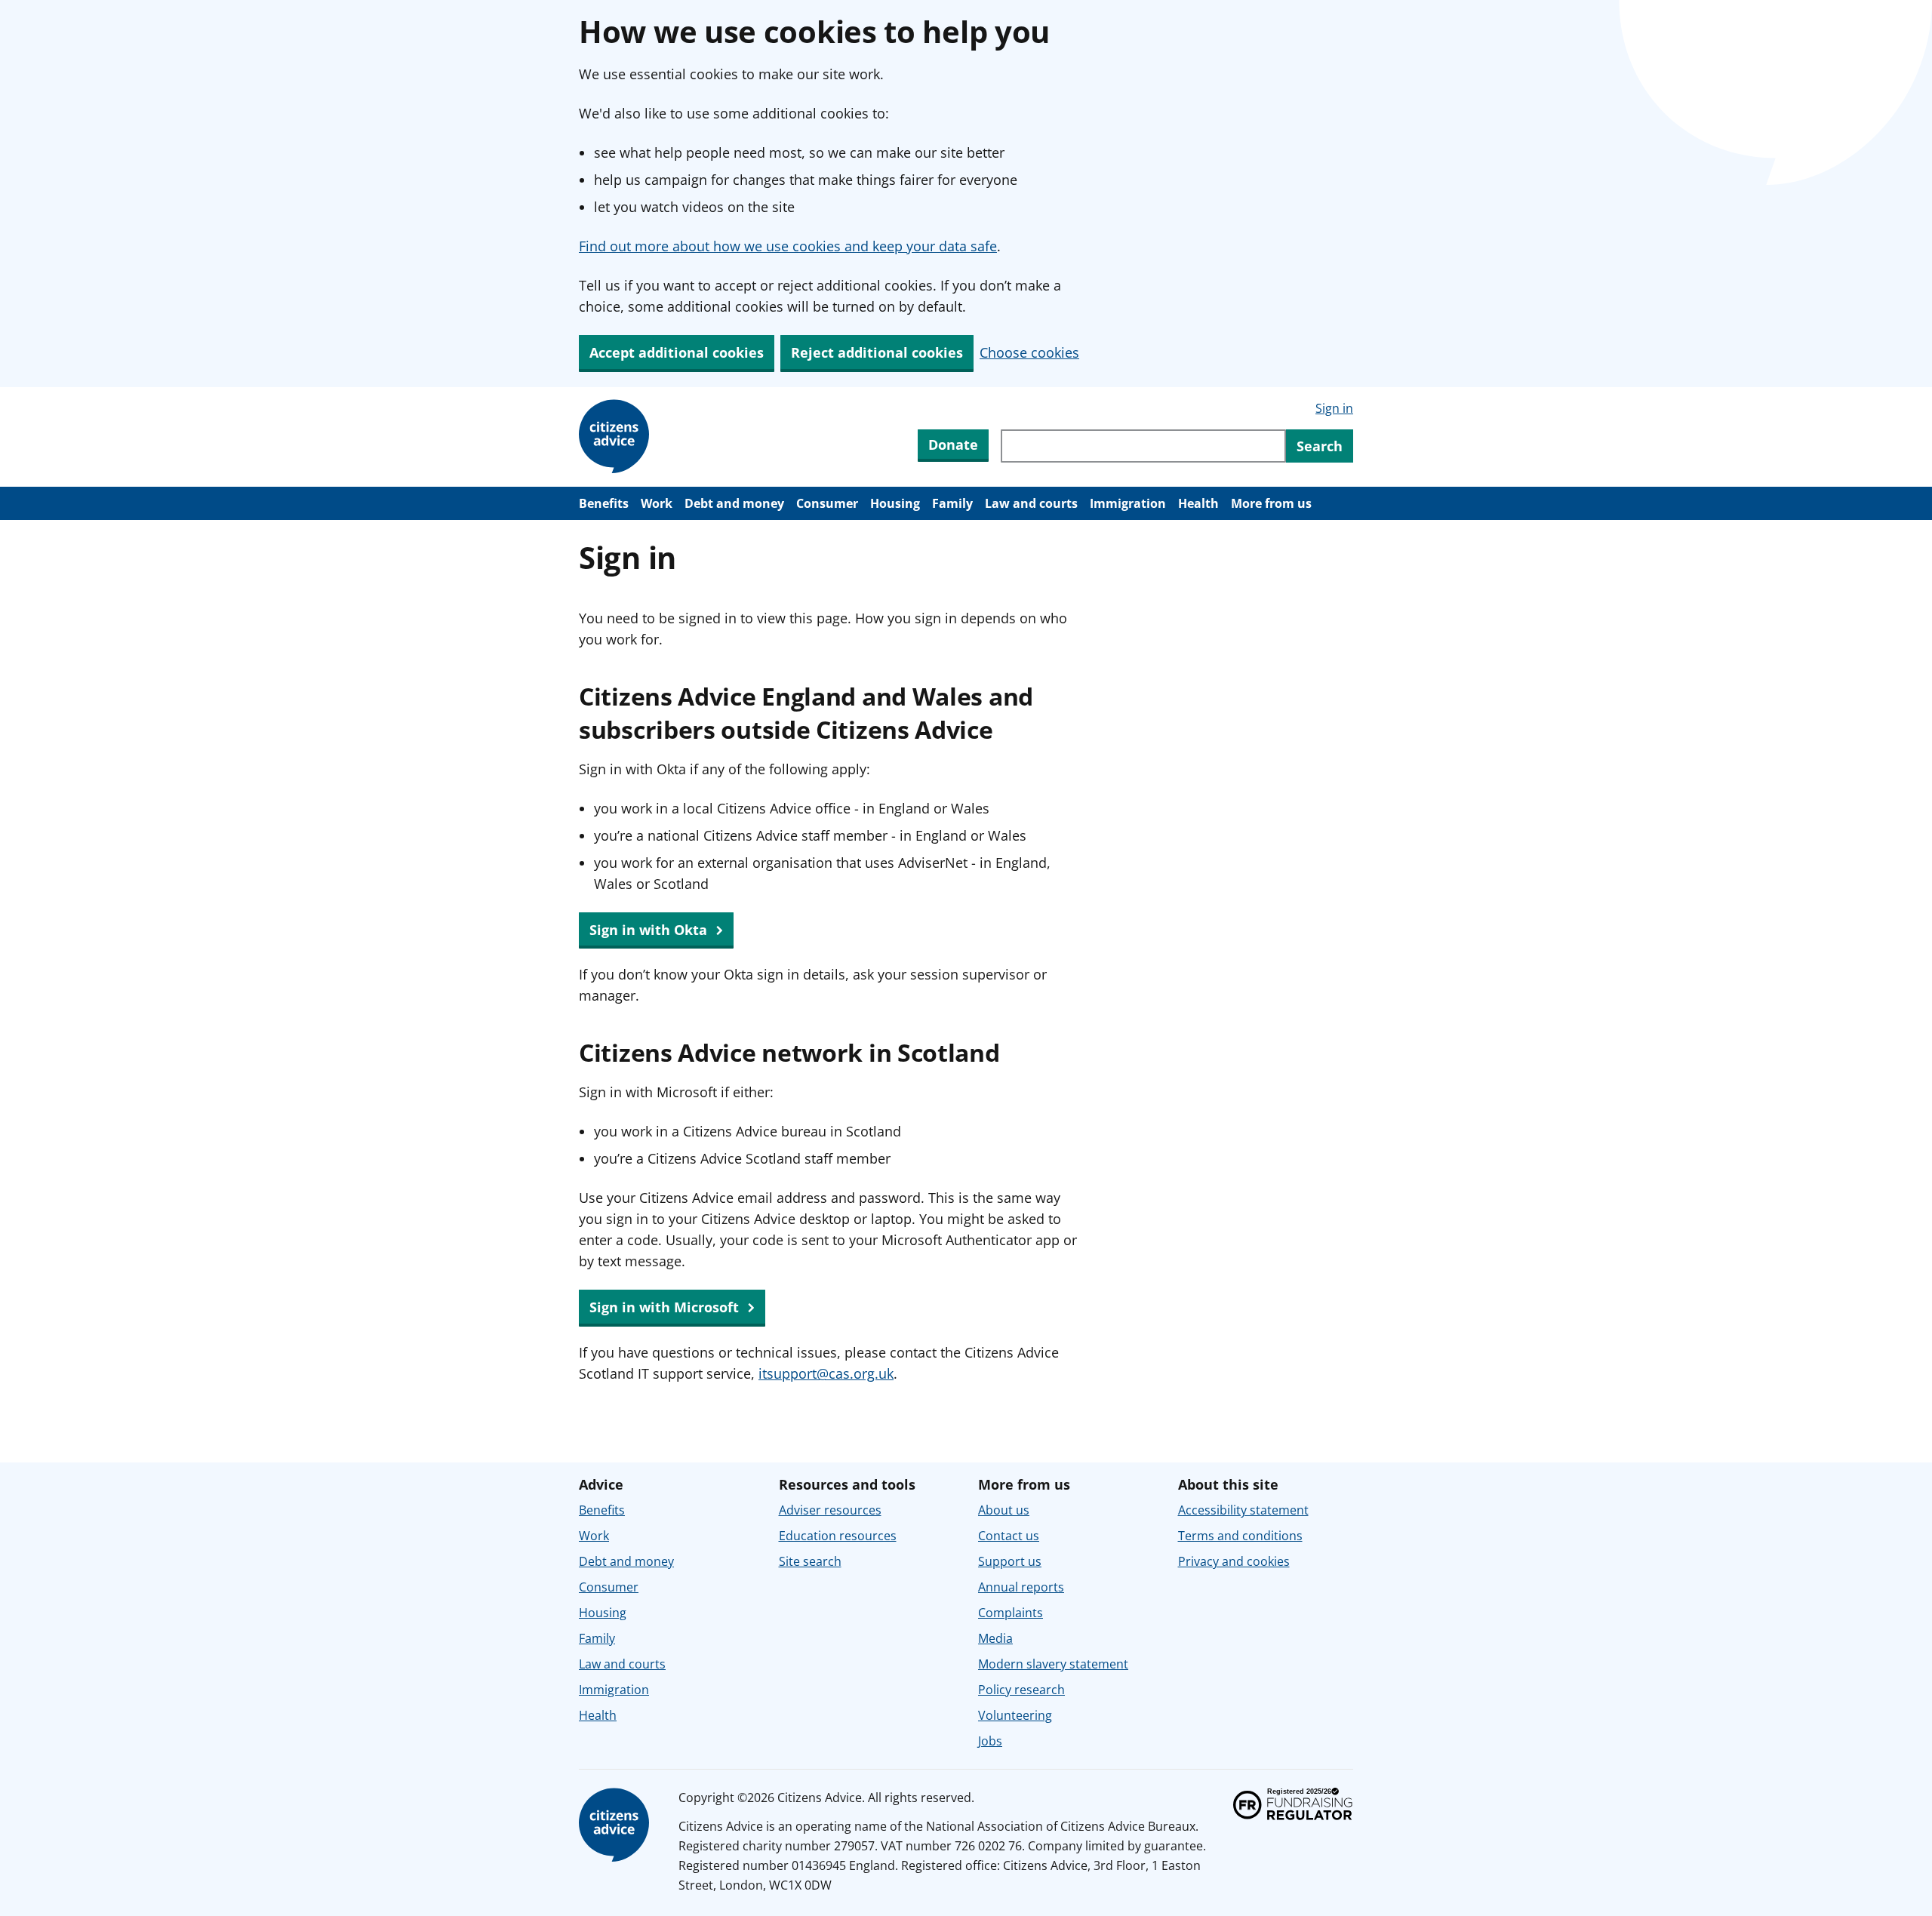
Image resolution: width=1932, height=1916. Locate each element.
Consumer (827, 503)
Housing (895, 503)
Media (995, 1638)
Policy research (1021, 1690)
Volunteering (1015, 1715)
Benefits (604, 503)
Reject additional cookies (877, 352)
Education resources (838, 1536)
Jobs (990, 1741)
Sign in (1334, 408)
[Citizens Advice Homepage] (617, 437)
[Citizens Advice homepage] (617, 1825)
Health (1198, 503)
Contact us (1009, 1536)
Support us (1010, 1561)
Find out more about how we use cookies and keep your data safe (788, 246)
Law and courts (1031, 503)
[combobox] (1143, 446)
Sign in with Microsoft (666, 1307)
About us (1004, 1510)
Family (952, 503)
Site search (810, 1561)
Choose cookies (1029, 352)
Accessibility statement (1243, 1510)
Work (657, 503)
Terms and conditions (1240, 1536)
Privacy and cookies (1234, 1561)
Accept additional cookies (677, 352)
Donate (953, 444)
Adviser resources (830, 1510)
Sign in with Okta (650, 930)
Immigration (1128, 503)
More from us (1271, 503)
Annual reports (1021, 1587)
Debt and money (734, 503)
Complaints (1011, 1613)
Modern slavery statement (1053, 1664)
